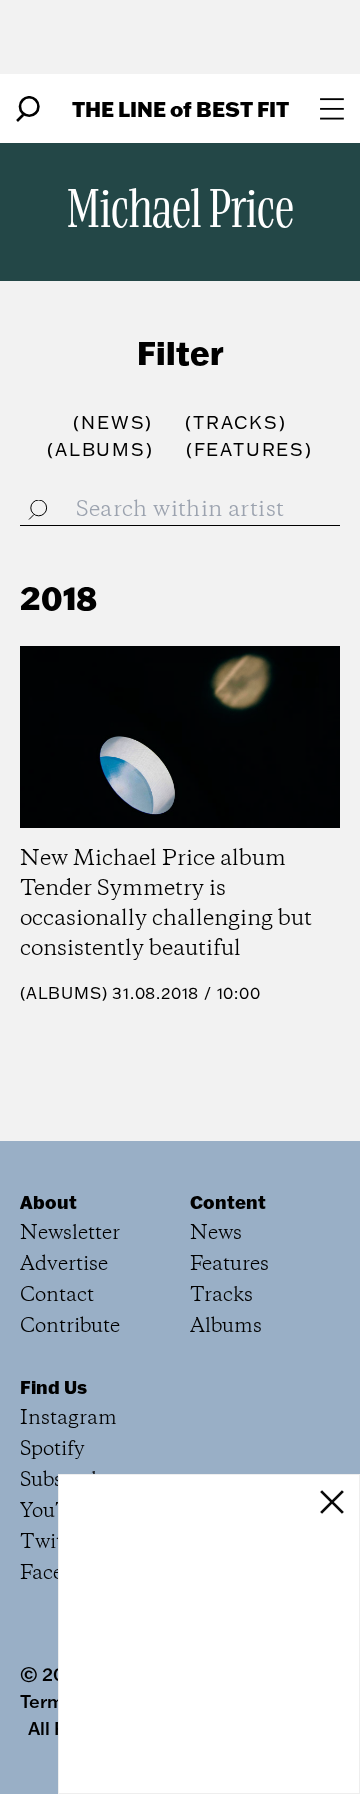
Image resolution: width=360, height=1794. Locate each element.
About (48, 1202)
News (216, 1233)
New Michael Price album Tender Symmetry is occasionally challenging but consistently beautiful (166, 904)
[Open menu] (332, 109)
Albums (64, 993)
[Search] (28, 109)
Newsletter (70, 1233)
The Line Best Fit (180, 108)
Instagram (68, 1418)
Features (229, 1264)
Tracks (221, 1295)
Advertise (64, 1264)
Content (228, 1202)
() (113, 422)
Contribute (70, 1326)
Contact (57, 1295)
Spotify (52, 1449)
